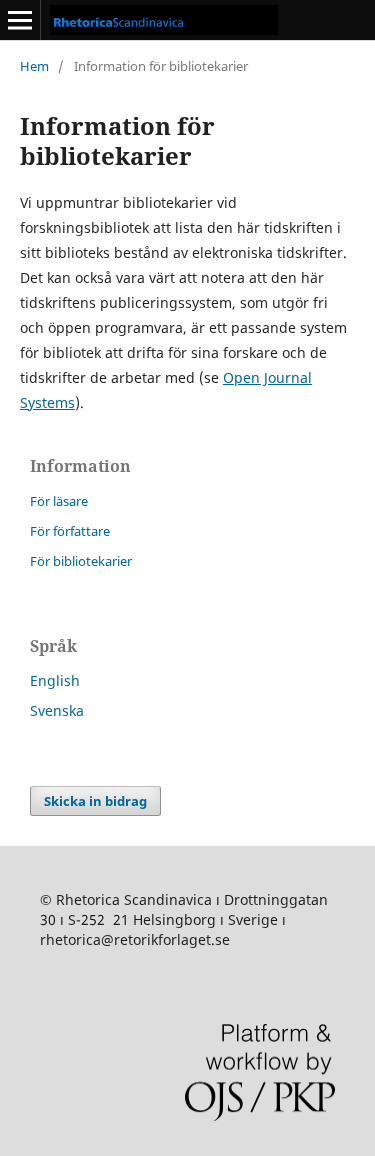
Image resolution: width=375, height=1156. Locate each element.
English (55, 680)
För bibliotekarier (81, 561)
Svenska (57, 710)
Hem (34, 66)
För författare (70, 531)
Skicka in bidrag (95, 801)
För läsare (59, 501)
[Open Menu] (20, 20)
